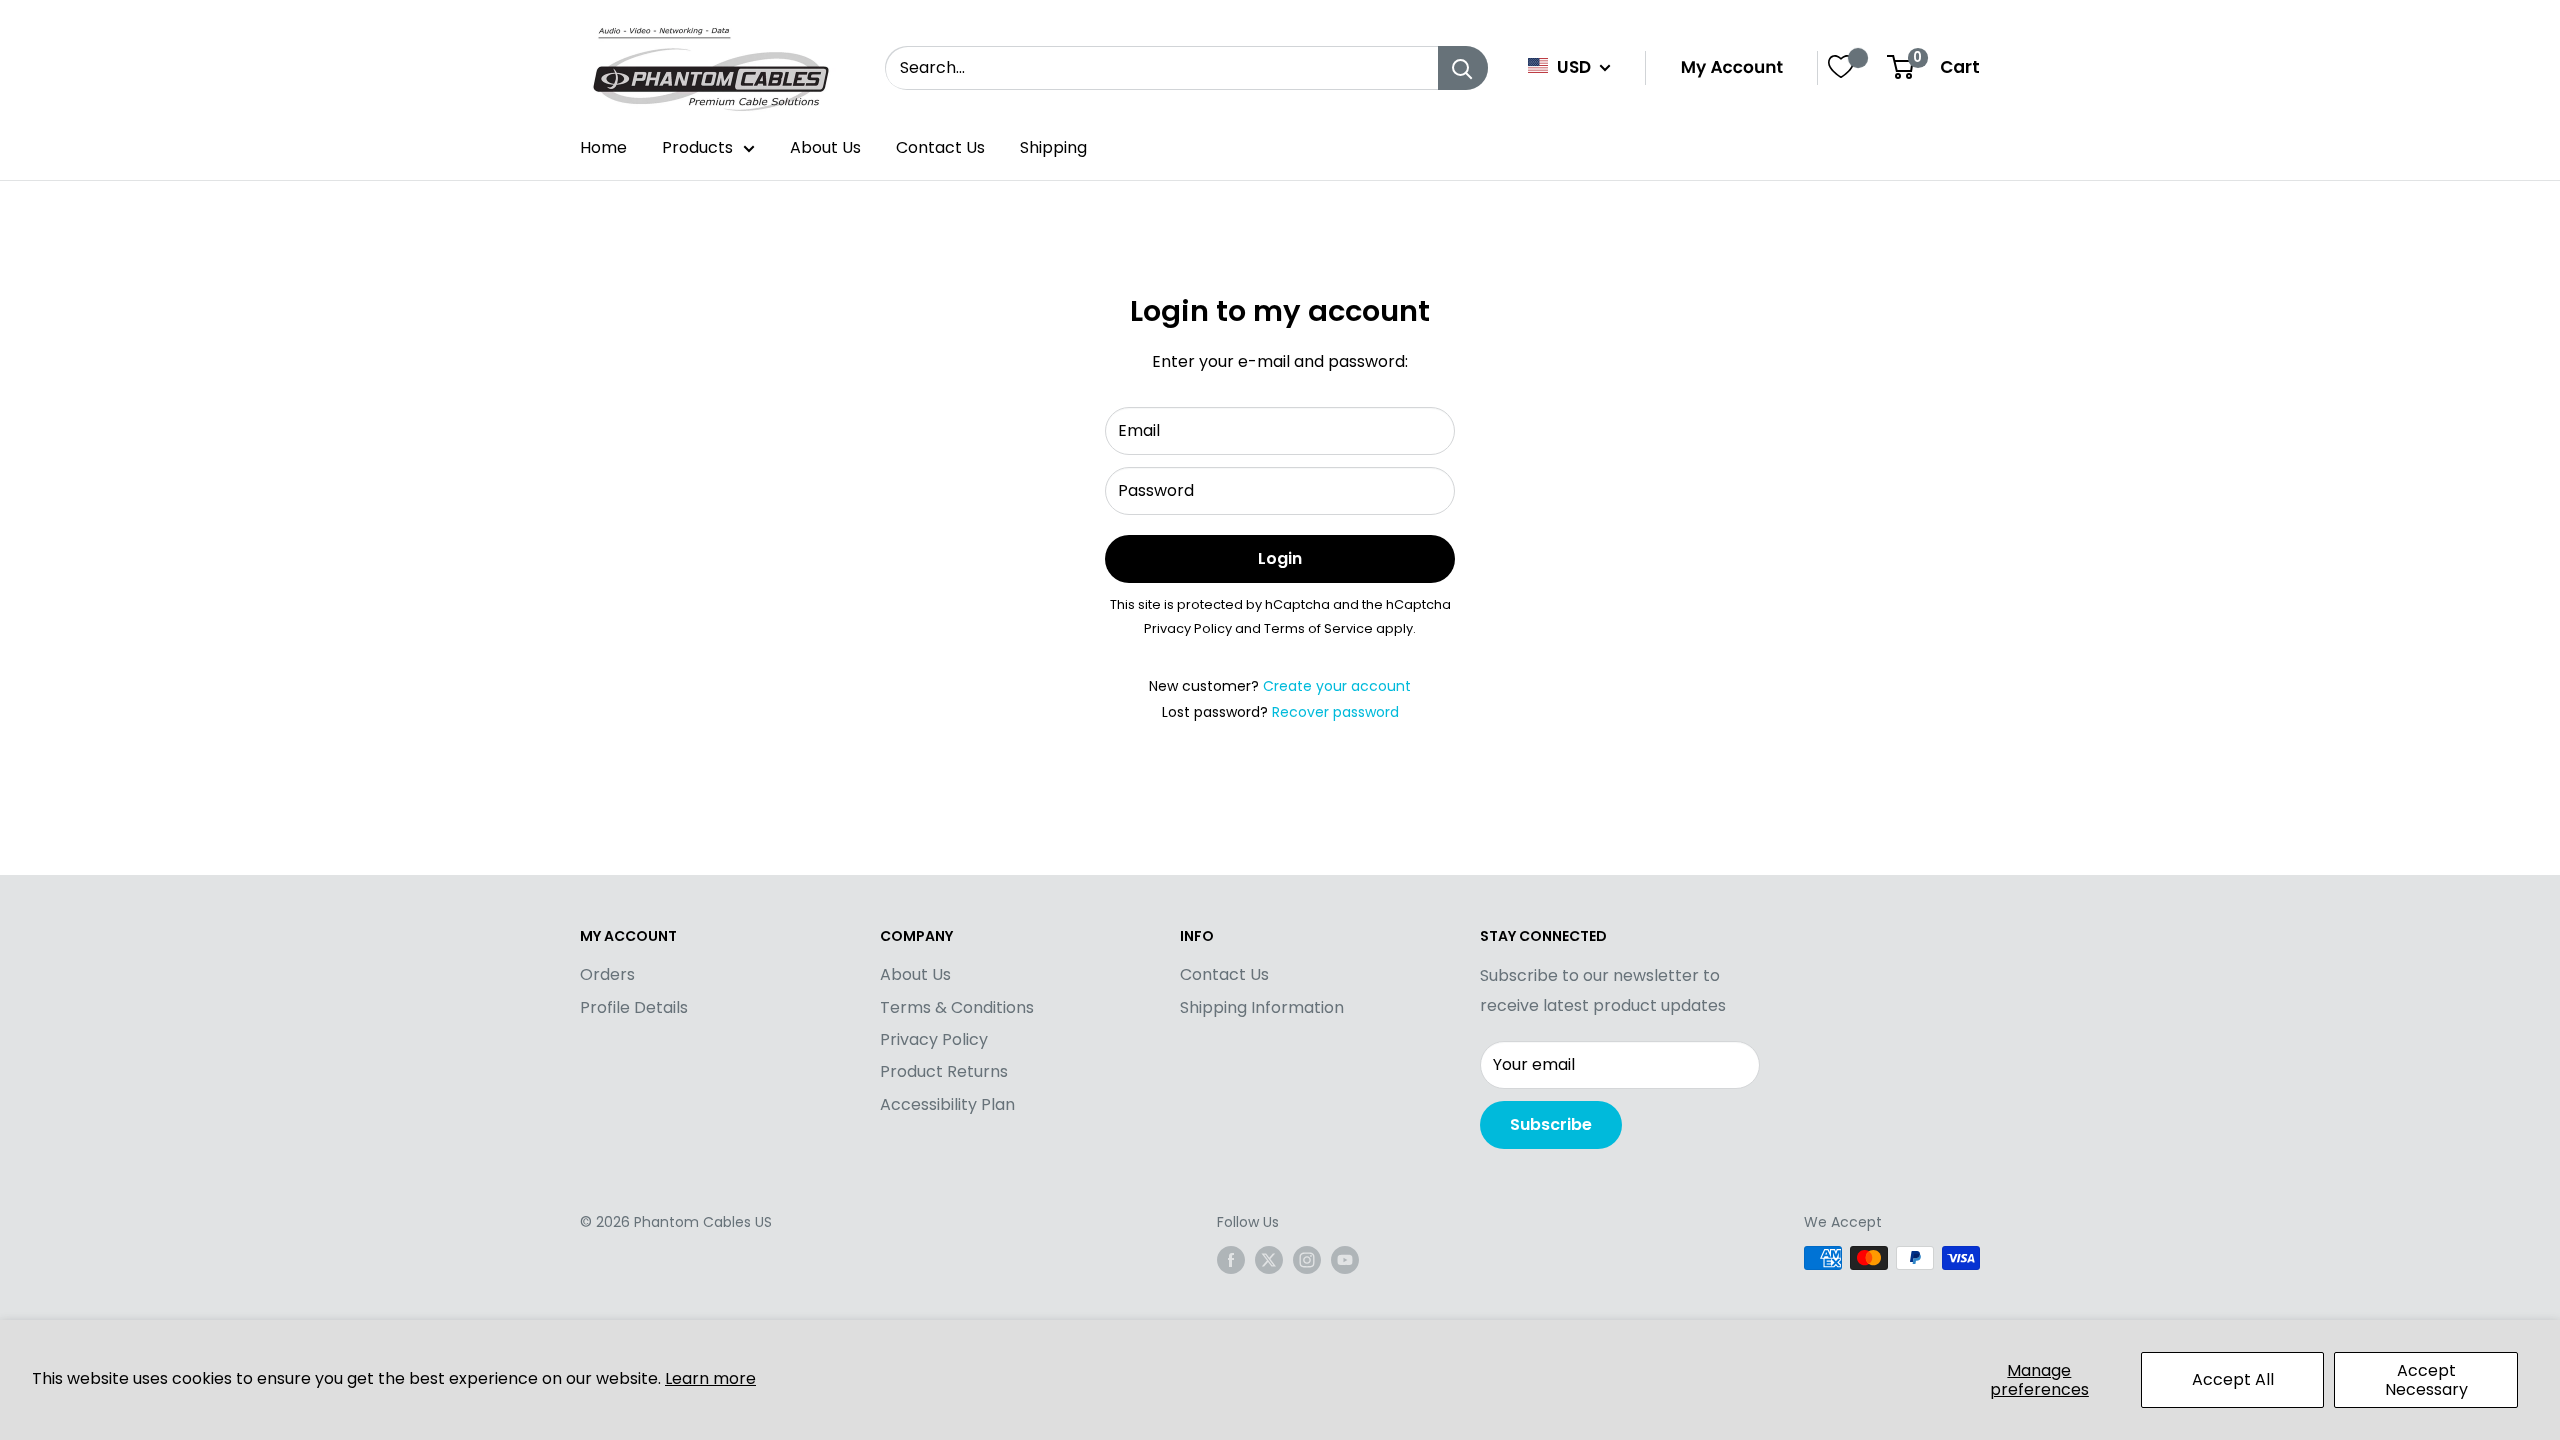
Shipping (1053, 147)
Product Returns (944, 1071)
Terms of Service (1318, 628)
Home (603, 147)
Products (697, 147)
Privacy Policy (1188, 628)
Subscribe (1551, 1124)
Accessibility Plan (947, 1104)
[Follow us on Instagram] (1307, 1260)
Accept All (2233, 1379)
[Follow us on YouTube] (1345, 1260)
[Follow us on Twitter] (1269, 1260)
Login (1280, 558)
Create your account (1337, 686)
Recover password (1335, 712)
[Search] (1463, 68)
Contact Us (940, 147)
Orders (607, 974)
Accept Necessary (2426, 1380)
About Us (825, 147)
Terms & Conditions (957, 1007)
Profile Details (634, 1007)
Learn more (710, 1378)
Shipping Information (1262, 1007)
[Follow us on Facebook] (1231, 1260)
